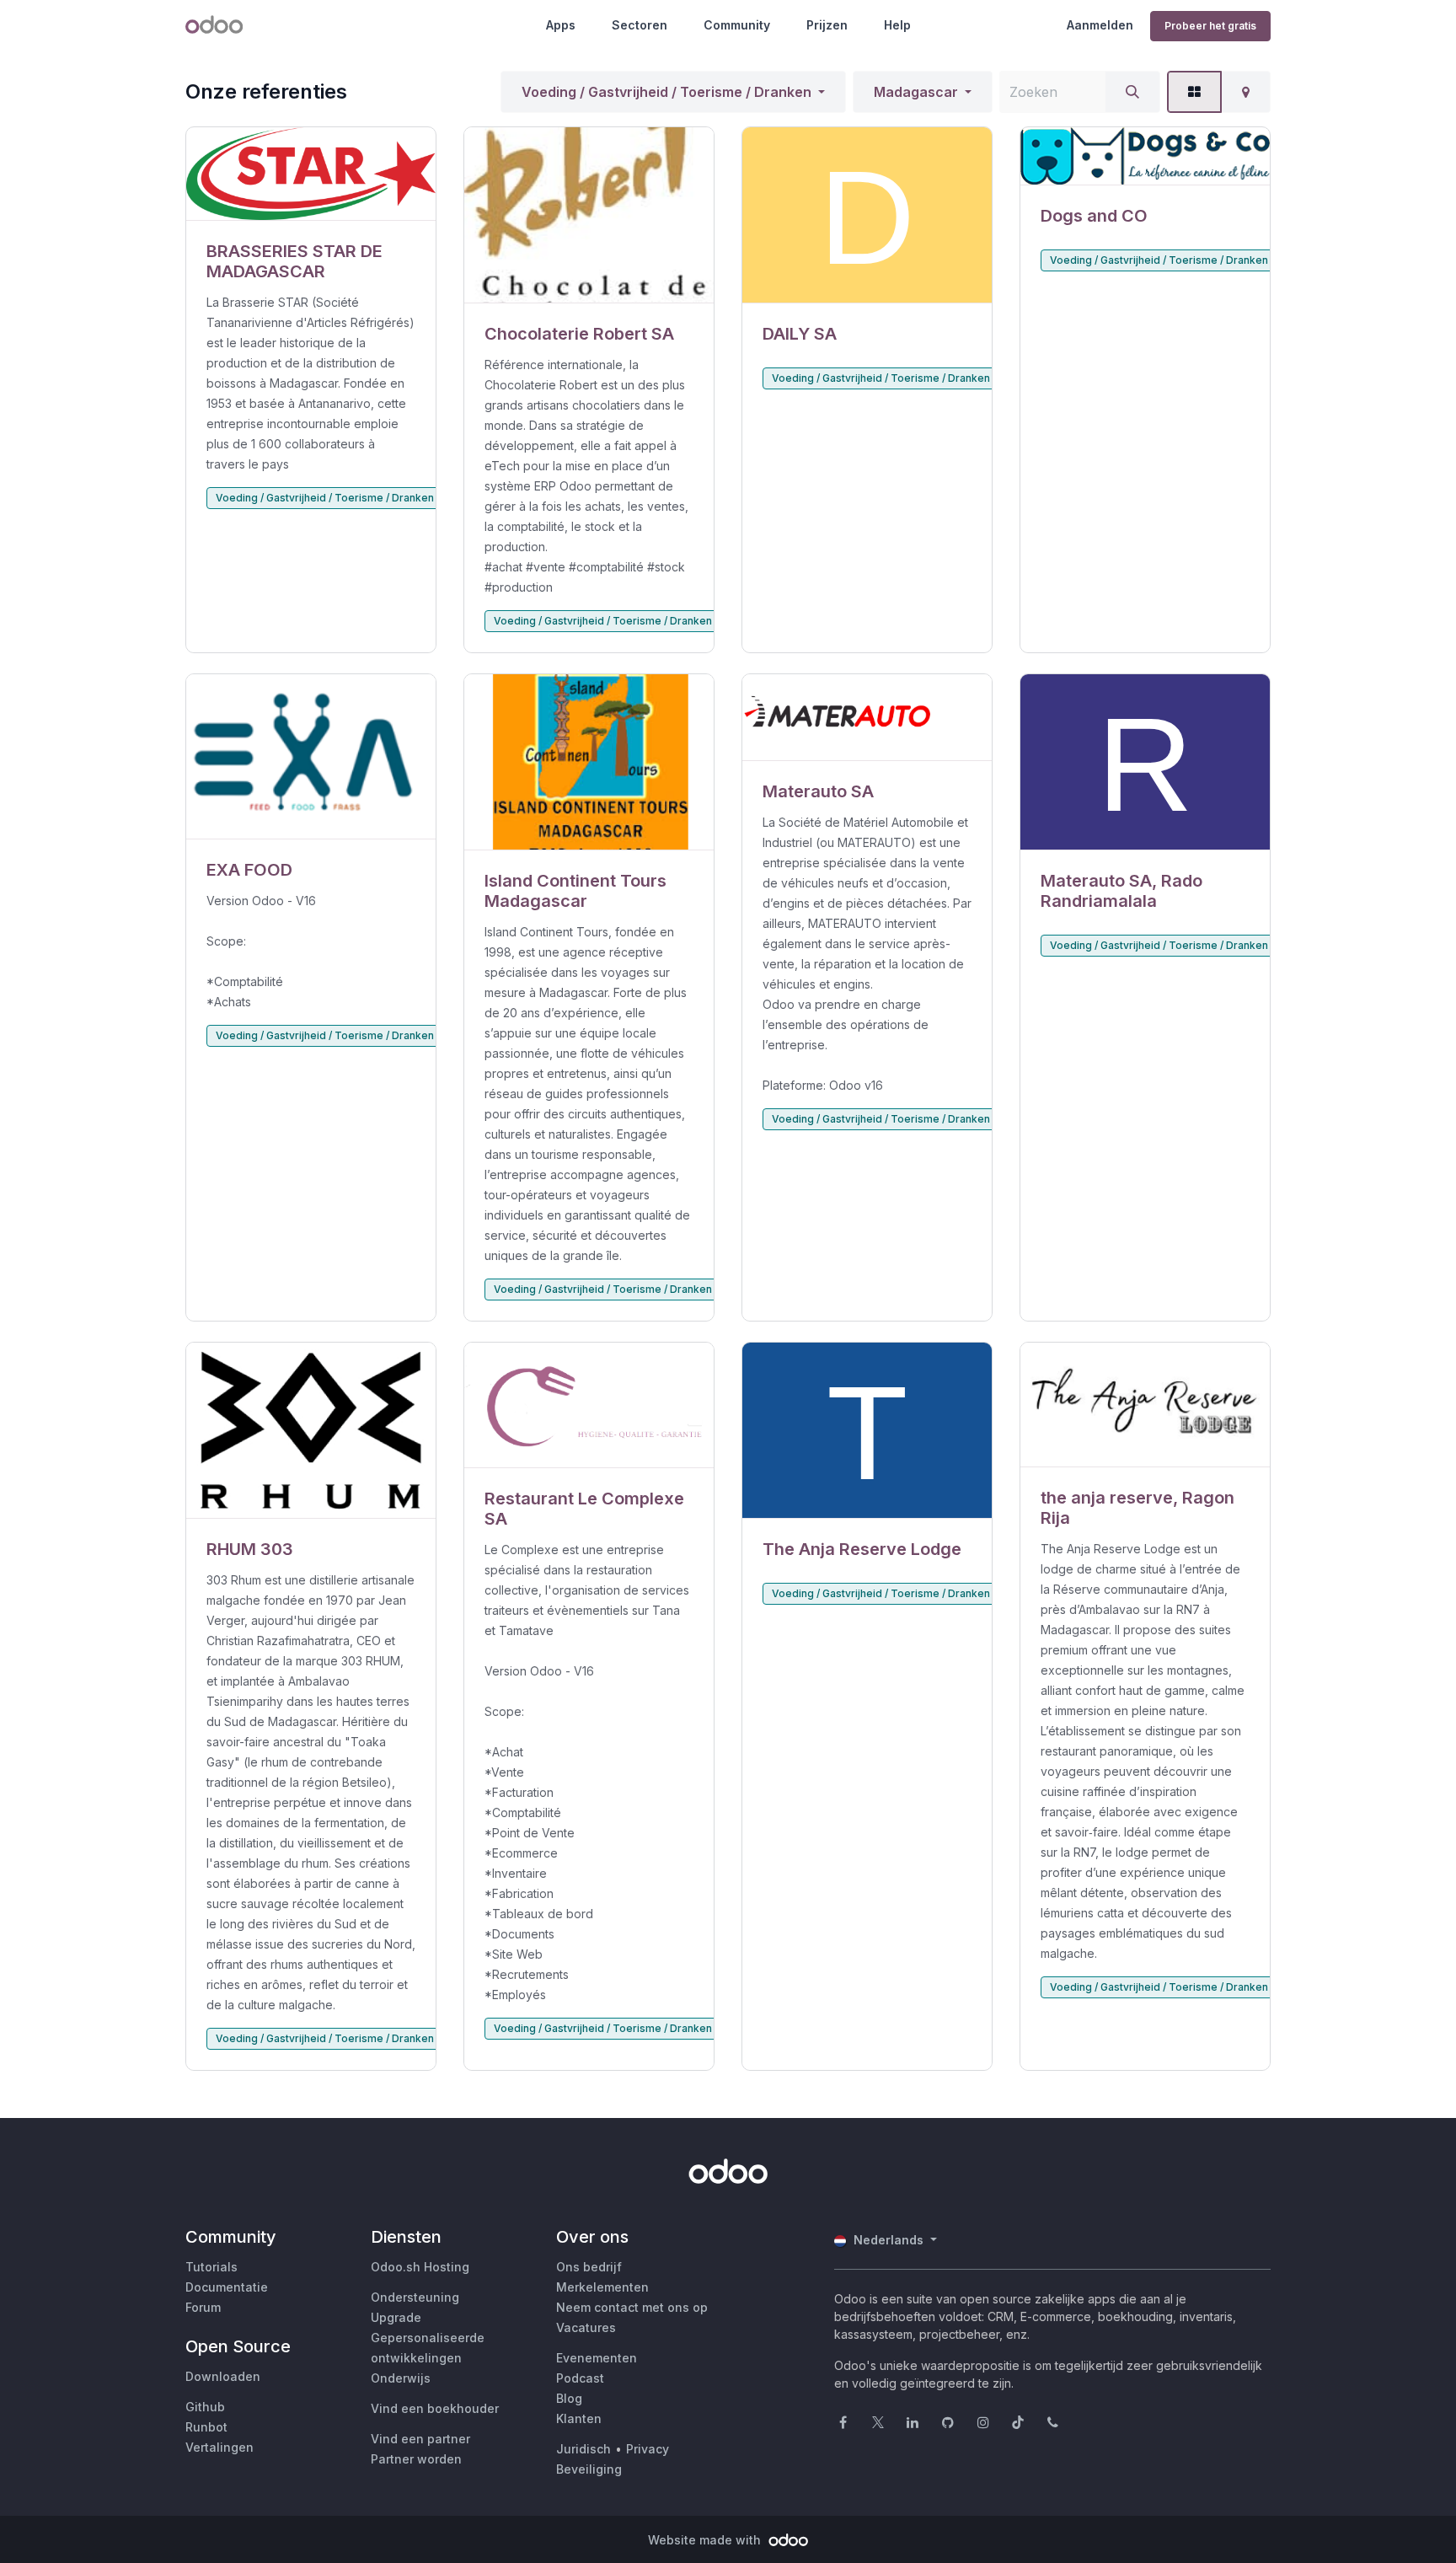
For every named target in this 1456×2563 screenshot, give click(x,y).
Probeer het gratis (1210, 26)
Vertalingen (219, 2447)
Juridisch (583, 2449)
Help (897, 25)
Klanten (579, 2418)
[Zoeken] (1132, 92)
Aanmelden (1100, 25)
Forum (203, 2307)
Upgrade (396, 2317)
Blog (569, 2398)
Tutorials (211, 2267)
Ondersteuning (415, 2297)
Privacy (648, 2449)
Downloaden (223, 2376)
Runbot (206, 2427)
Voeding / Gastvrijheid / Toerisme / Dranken (666, 92)
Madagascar (916, 92)
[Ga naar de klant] (311, 174)
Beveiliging (589, 2469)
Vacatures (586, 2327)
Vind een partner (420, 2439)
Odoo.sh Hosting (420, 2267)
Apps (561, 25)
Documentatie (227, 2287)
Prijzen (827, 25)
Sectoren (640, 25)
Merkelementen (602, 2287)
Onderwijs (401, 2378)
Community (737, 25)
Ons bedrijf (589, 2267)
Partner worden (416, 2459)
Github (205, 2407)
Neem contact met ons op (632, 2307)
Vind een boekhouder (435, 2408)
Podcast (580, 2378)
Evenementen (597, 2358)
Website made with (706, 2540)
